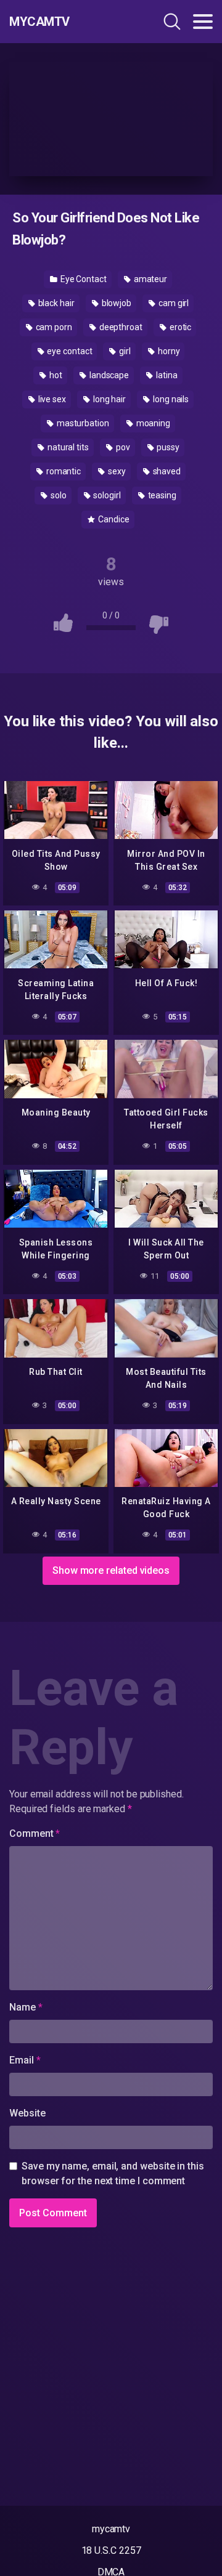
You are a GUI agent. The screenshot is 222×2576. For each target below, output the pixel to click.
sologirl (106, 495)
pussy (167, 447)
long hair (109, 399)
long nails (170, 399)
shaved (166, 471)
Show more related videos (111, 1570)
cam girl (173, 303)
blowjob (116, 303)
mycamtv (111, 2529)
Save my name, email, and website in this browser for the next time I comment (113, 2173)
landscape (108, 375)
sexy (116, 471)
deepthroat (120, 327)
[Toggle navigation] (203, 22)
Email (25, 2060)
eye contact (68, 351)
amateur (150, 279)
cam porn (53, 327)
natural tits (67, 447)
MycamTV (39, 22)
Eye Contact (83, 279)
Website (27, 2113)
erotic (179, 327)
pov (122, 447)
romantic (63, 471)
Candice (113, 519)
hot (55, 375)
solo (58, 495)
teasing (161, 495)
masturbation (82, 423)
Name (26, 2007)
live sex (51, 399)
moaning (152, 423)
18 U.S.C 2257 (111, 2550)
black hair (55, 303)
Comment (35, 1833)
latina (166, 375)
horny (168, 351)
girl (124, 351)
